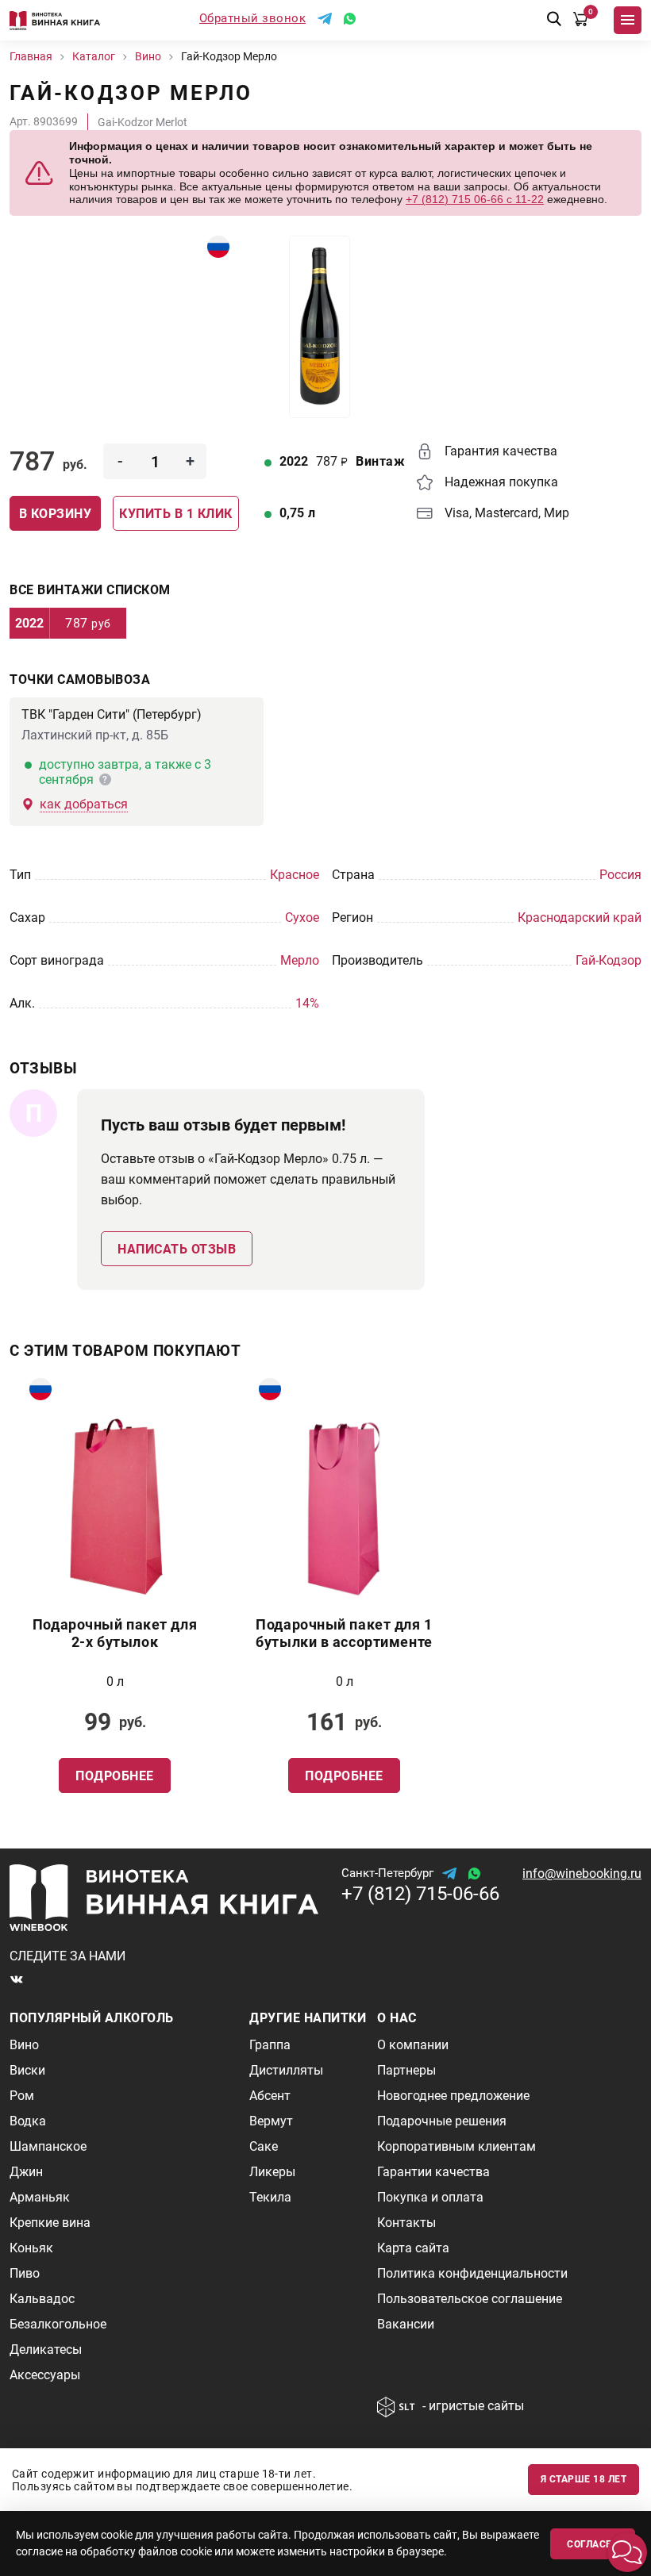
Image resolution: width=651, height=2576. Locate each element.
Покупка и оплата (430, 2197)
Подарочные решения (442, 2121)
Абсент (270, 2096)
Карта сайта (413, 2248)
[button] (627, 2552)
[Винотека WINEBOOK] (55, 20)
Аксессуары (45, 2375)
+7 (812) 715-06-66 (420, 1894)
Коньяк (31, 2248)
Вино (24, 2045)
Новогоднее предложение (453, 2096)
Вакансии (406, 2324)
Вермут (271, 2121)
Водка (28, 2121)
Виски (27, 2070)
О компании (413, 2045)
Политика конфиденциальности (472, 2273)
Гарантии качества (433, 2172)
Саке (264, 2146)
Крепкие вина (50, 2223)
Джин (26, 2172)
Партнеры (406, 2070)
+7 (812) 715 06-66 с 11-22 (475, 199)
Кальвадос (42, 2299)
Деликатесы (46, 2349)
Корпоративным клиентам (456, 2146)
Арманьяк (40, 2197)
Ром (22, 2096)
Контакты (406, 2223)
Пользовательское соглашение (470, 2299)
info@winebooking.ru (582, 1873)
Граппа (270, 2045)
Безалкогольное (58, 2324)
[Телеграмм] (325, 19)
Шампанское (48, 2146)
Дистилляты (286, 2070)
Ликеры (272, 2172)
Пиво (25, 2273)
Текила (270, 2197)
